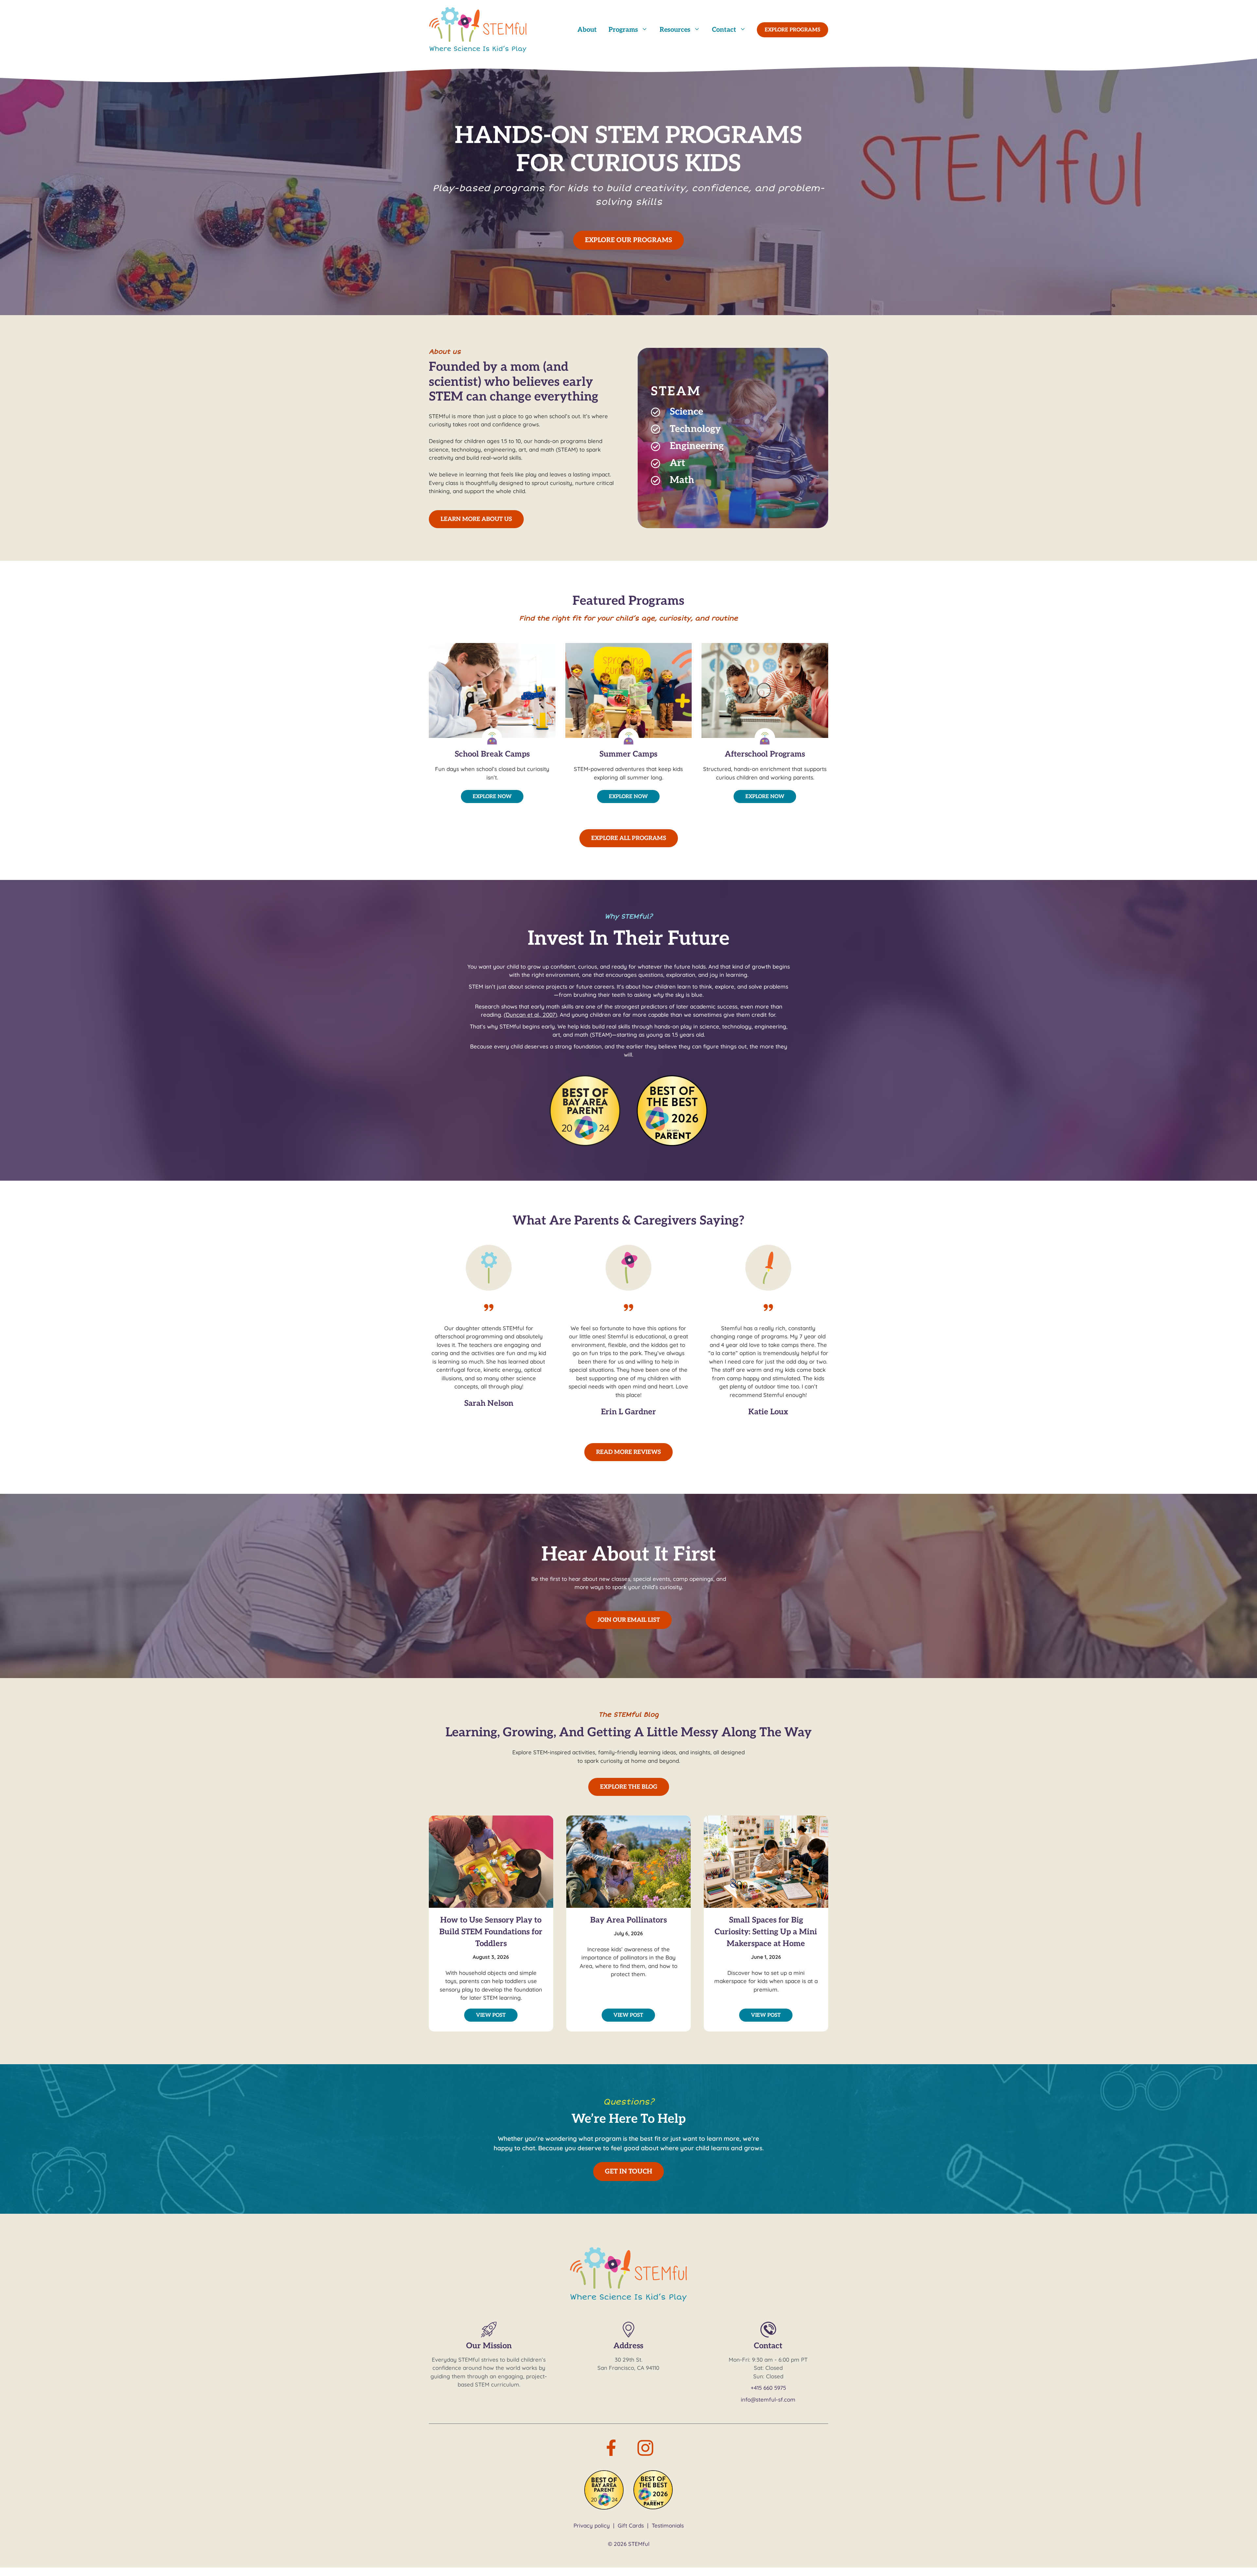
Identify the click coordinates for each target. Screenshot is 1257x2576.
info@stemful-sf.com (768, 2399)
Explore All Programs (629, 838)
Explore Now (492, 797)
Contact (724, 30)
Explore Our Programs (628, 240)
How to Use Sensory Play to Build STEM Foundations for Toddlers (491, 1932)
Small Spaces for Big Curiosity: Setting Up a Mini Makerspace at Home (766, 1932)
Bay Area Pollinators (628, 1920)
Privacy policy (592, 2525)
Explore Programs (792, 30)
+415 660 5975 (768, 2388)
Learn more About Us (476, 519)
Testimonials (668, 2525)
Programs (623, 30)
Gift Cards (631, 2525)
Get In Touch (628, 2172)
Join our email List (629, 1620)
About (587, 30)
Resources (675, 30)
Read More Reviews (628, 1452)
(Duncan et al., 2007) (530, 1015)
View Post (491, 2015)
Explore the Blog (629, 1787)
